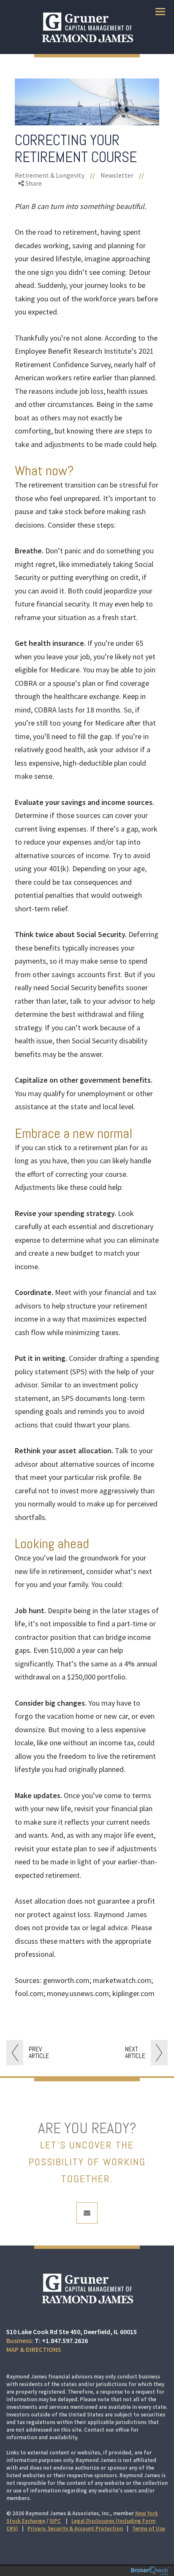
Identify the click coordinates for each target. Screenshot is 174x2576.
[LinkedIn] (32, 219)
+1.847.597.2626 (65, 2340)
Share (33, 183)
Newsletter (117, 175)
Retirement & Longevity (50, 175)
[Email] (32, 229)
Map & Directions (34, 2349)
